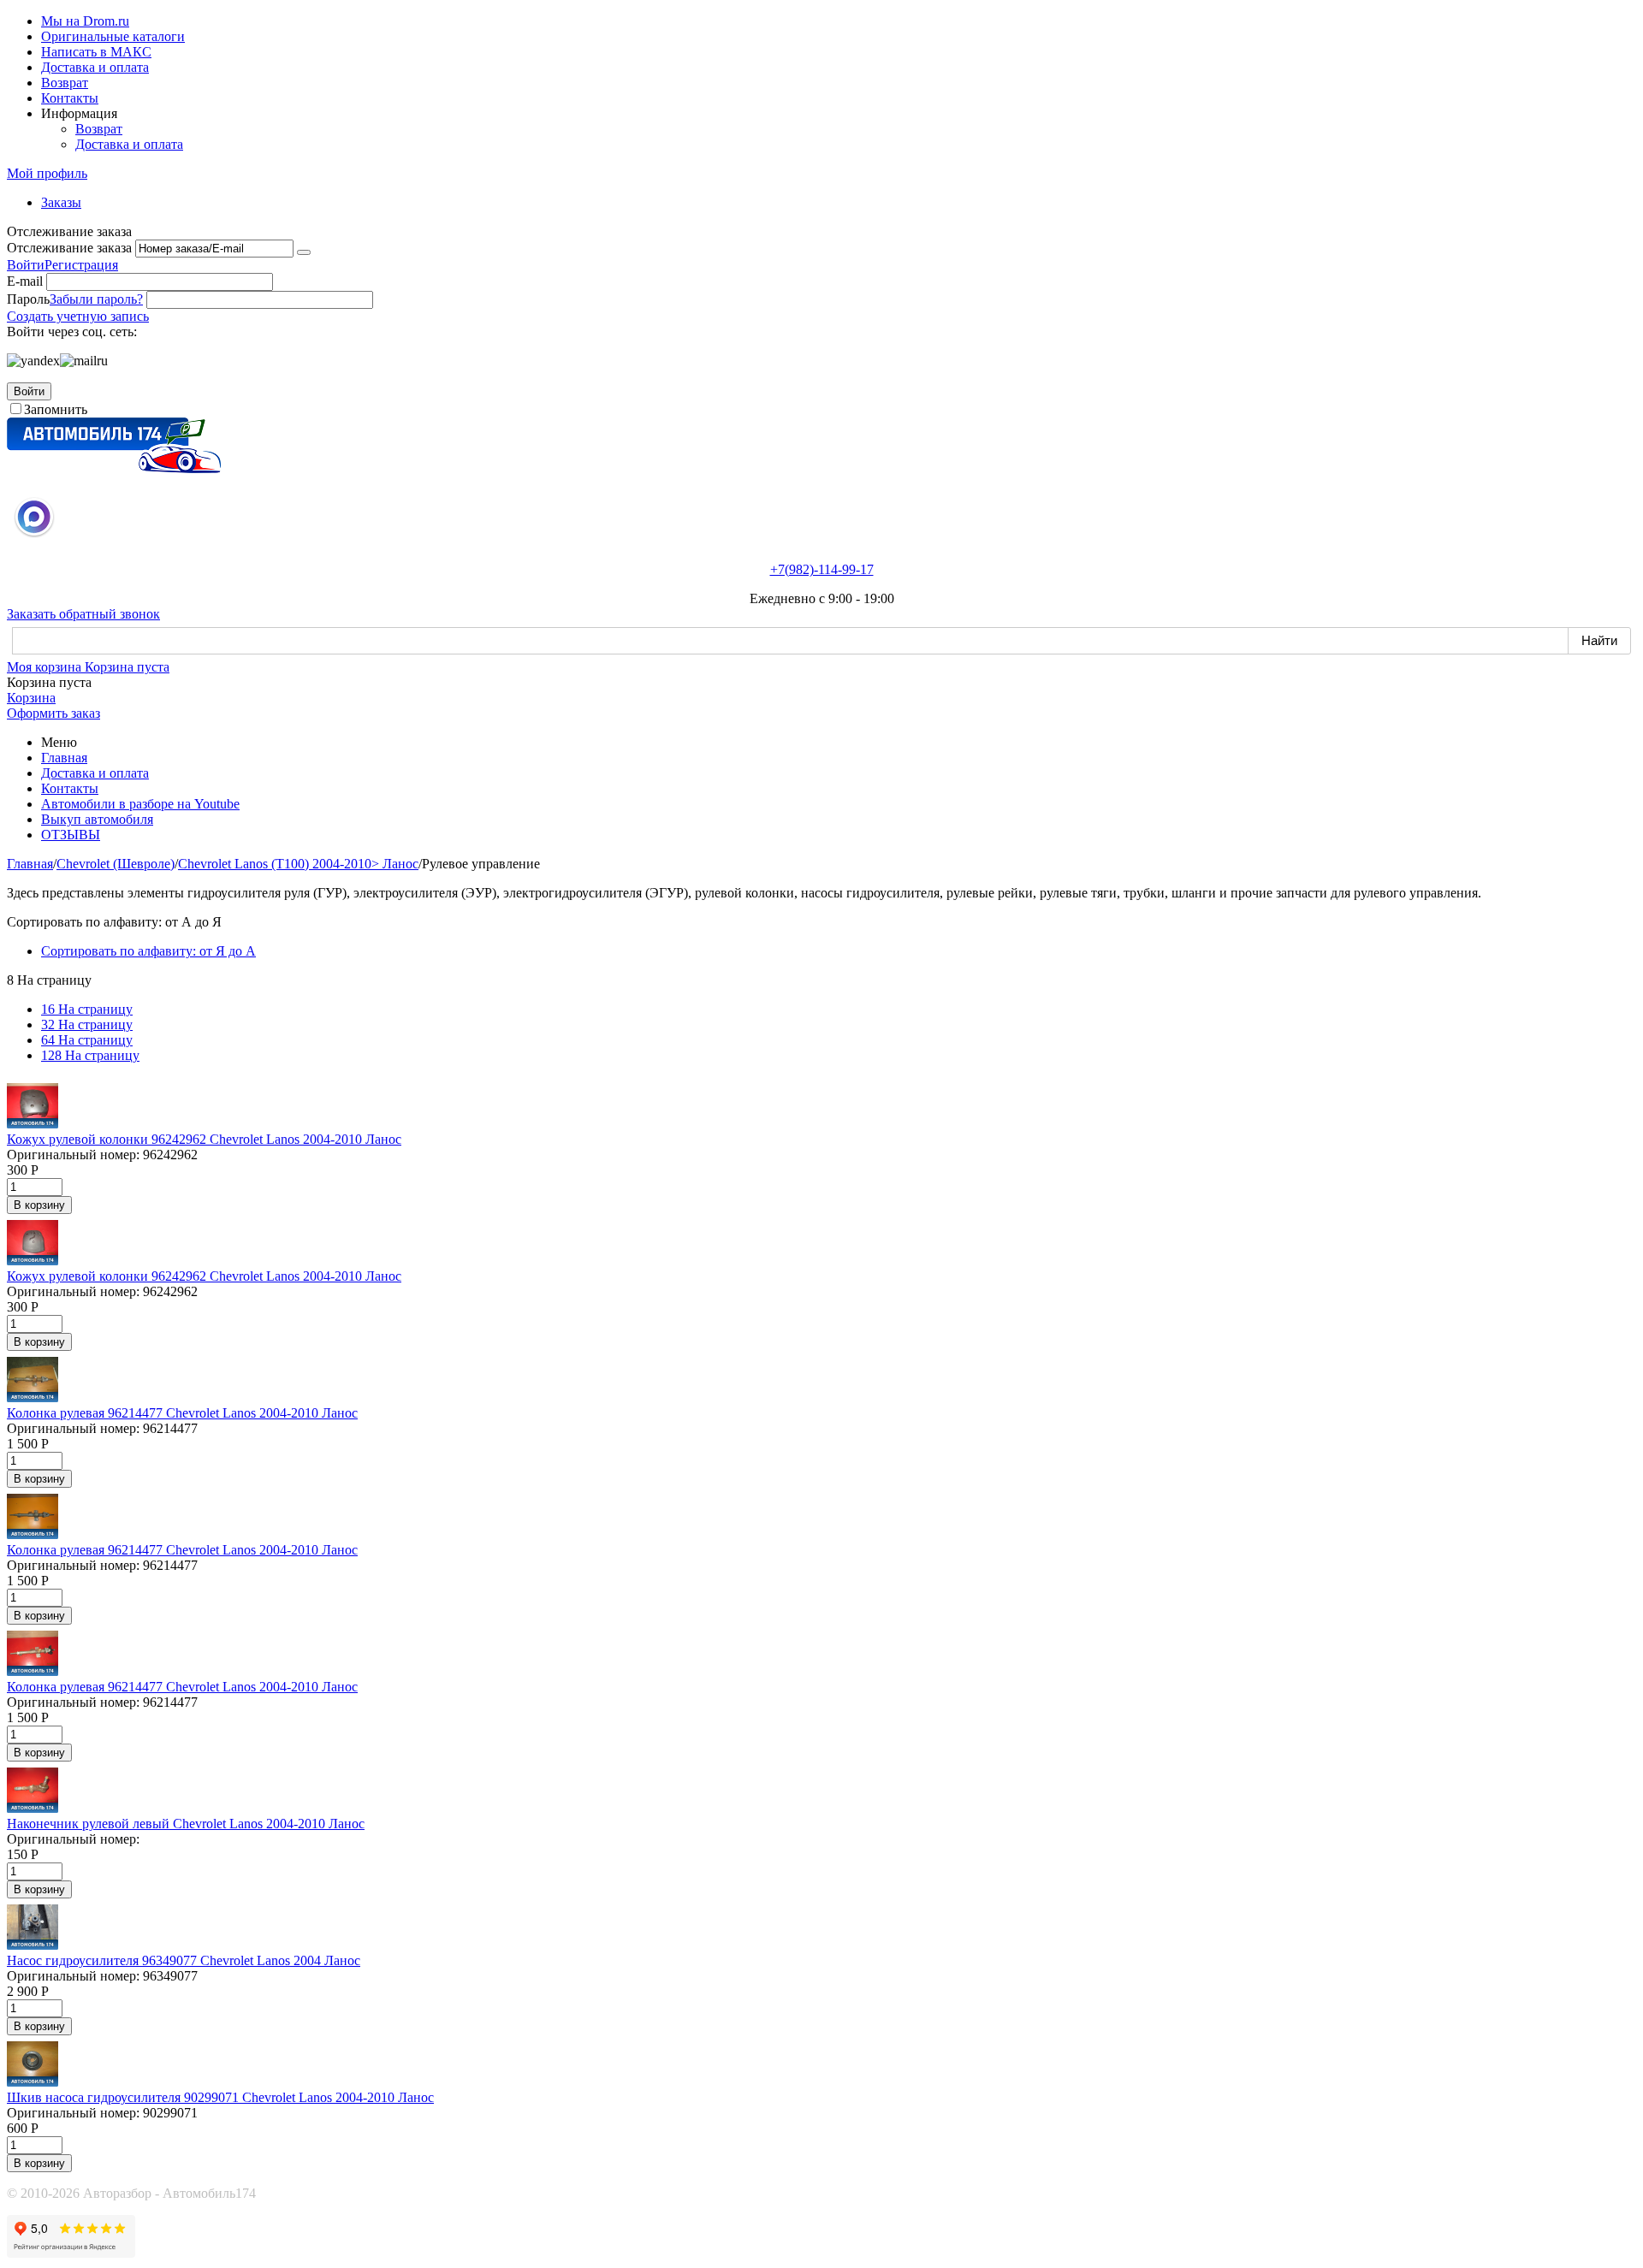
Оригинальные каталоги (113, 36)
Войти (26, 265)
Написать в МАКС (96, 52)
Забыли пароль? (96, 299)
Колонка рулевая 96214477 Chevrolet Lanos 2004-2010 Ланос (182, 1413)
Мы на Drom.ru (85, 21)
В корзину (39, 1205)
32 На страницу (87, 1024)
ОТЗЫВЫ (71, 835)
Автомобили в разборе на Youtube (140, 804)
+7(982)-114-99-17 (822, 569)
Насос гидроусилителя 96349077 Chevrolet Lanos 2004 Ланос (184, 1960)
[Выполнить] (304, 252)
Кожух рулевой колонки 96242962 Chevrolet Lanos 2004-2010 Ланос (204, 1139)
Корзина (31, 698)
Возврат (65, 83)
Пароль (28, 299)
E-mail (25, 281)
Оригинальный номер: (73, 1155)
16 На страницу (87, 1009)
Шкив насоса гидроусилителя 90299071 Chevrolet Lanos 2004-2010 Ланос (220, 2097)
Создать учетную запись (78, 316)
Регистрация (81, 265)
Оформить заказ (53, 713)
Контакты (70, 98)
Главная (64, 758)
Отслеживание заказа (69, 248)
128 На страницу (90, 1055)
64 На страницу (87, 1040)
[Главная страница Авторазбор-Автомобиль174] (114, 468)
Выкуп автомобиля (97, 819)
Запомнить (56, 409)
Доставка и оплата (95, 67)
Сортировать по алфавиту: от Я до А (148, 951)
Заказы (61, 202)
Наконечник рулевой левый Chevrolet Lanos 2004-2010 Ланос (186, 1824)
